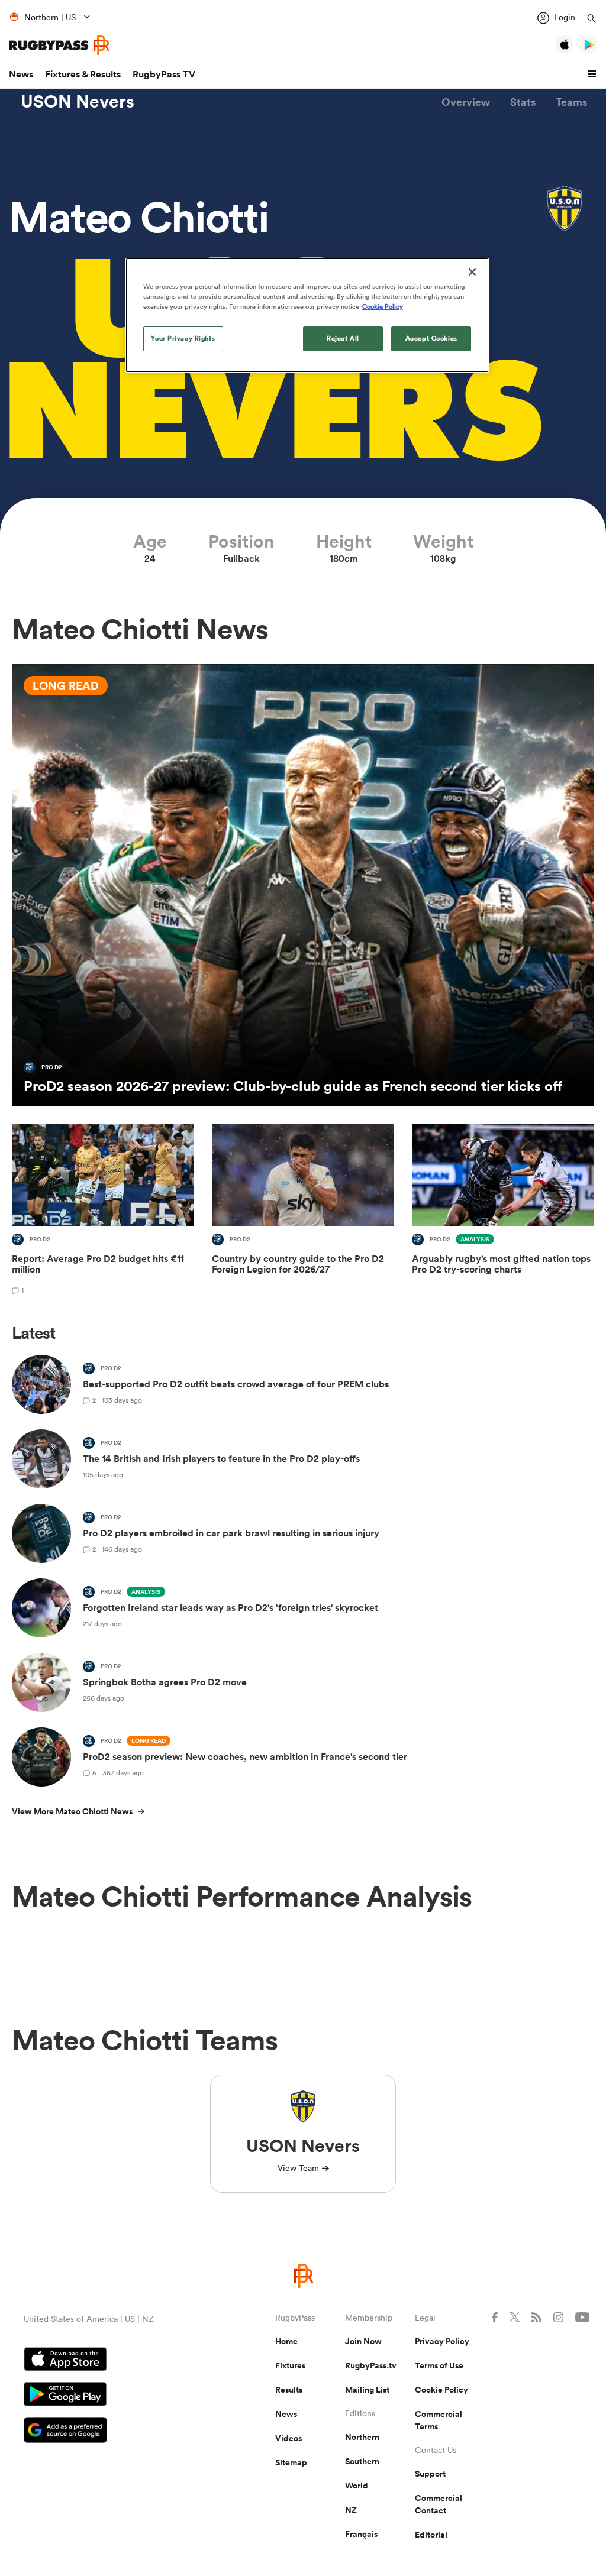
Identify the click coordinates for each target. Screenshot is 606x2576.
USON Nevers (78, 102)
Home (286, 2341)
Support (430, 2474)
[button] (594, 75)
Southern (362, 2461)
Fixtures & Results (83, 74)
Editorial (431, 2535)
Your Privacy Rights (183, 338)
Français (361, 2534)
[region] (307, 315)
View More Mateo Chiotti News (72, 1811)
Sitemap (291, 2462)
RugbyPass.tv (371, 2365)
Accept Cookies (431, 338)
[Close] (472, 272)
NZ (351, 2510)
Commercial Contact (439, 2504)
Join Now (363, 2341)
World (357, 2486)
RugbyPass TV (164, 74)
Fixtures (290, 2365)
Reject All (343, 338)
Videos (289, 2438)
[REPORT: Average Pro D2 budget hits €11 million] (103, 1211)
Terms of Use (439, 2365)
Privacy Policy (442, 2341)
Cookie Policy (441, 2390)
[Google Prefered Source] (108, 2431)
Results (289, 2390)
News (21, 74)
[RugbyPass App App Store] (108, 2361)
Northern (362, 2437)
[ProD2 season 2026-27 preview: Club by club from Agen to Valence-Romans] (303, 885)
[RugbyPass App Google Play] (108, 2396)
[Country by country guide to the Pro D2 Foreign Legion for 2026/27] (303, 1211)
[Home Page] (59, 45)
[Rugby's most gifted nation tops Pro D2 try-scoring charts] (503, 1211)
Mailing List (367, 2390)
